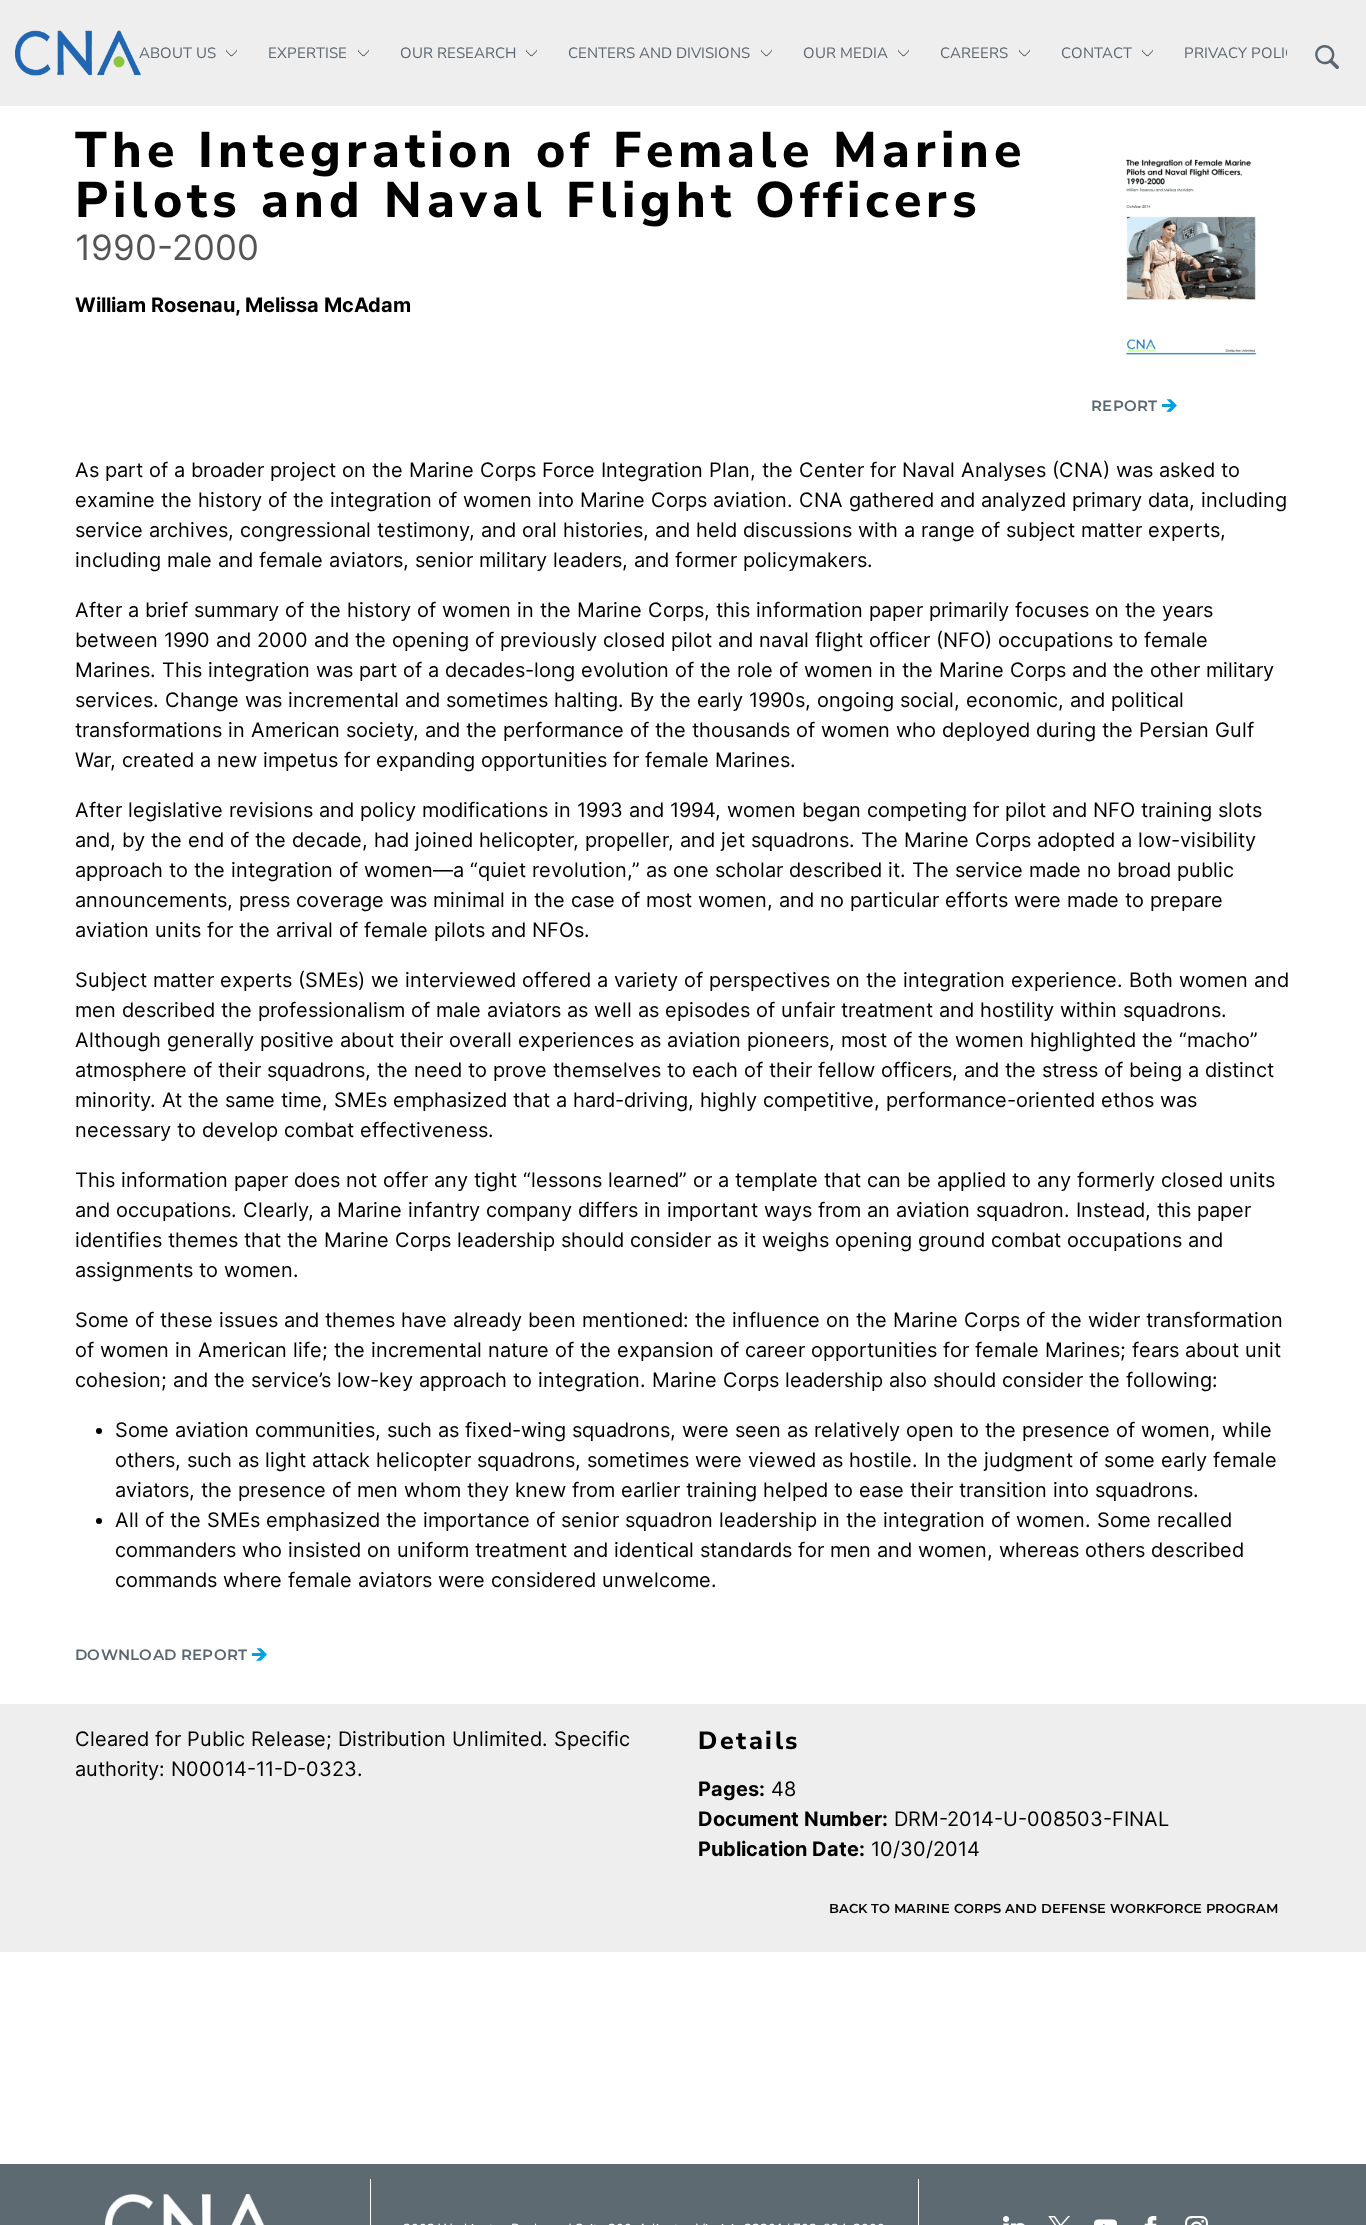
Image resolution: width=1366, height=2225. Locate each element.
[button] (1326, 53)
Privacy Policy (1244, 53)
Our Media (845, 53)
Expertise (307, 53)
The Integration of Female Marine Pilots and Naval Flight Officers (550, 175)
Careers (974, 53)
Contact (1096, 53)
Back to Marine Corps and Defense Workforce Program (1053, 1908)
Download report (163, 1654)
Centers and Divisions (659, 53)
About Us (177, 53)
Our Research (458, 53)
